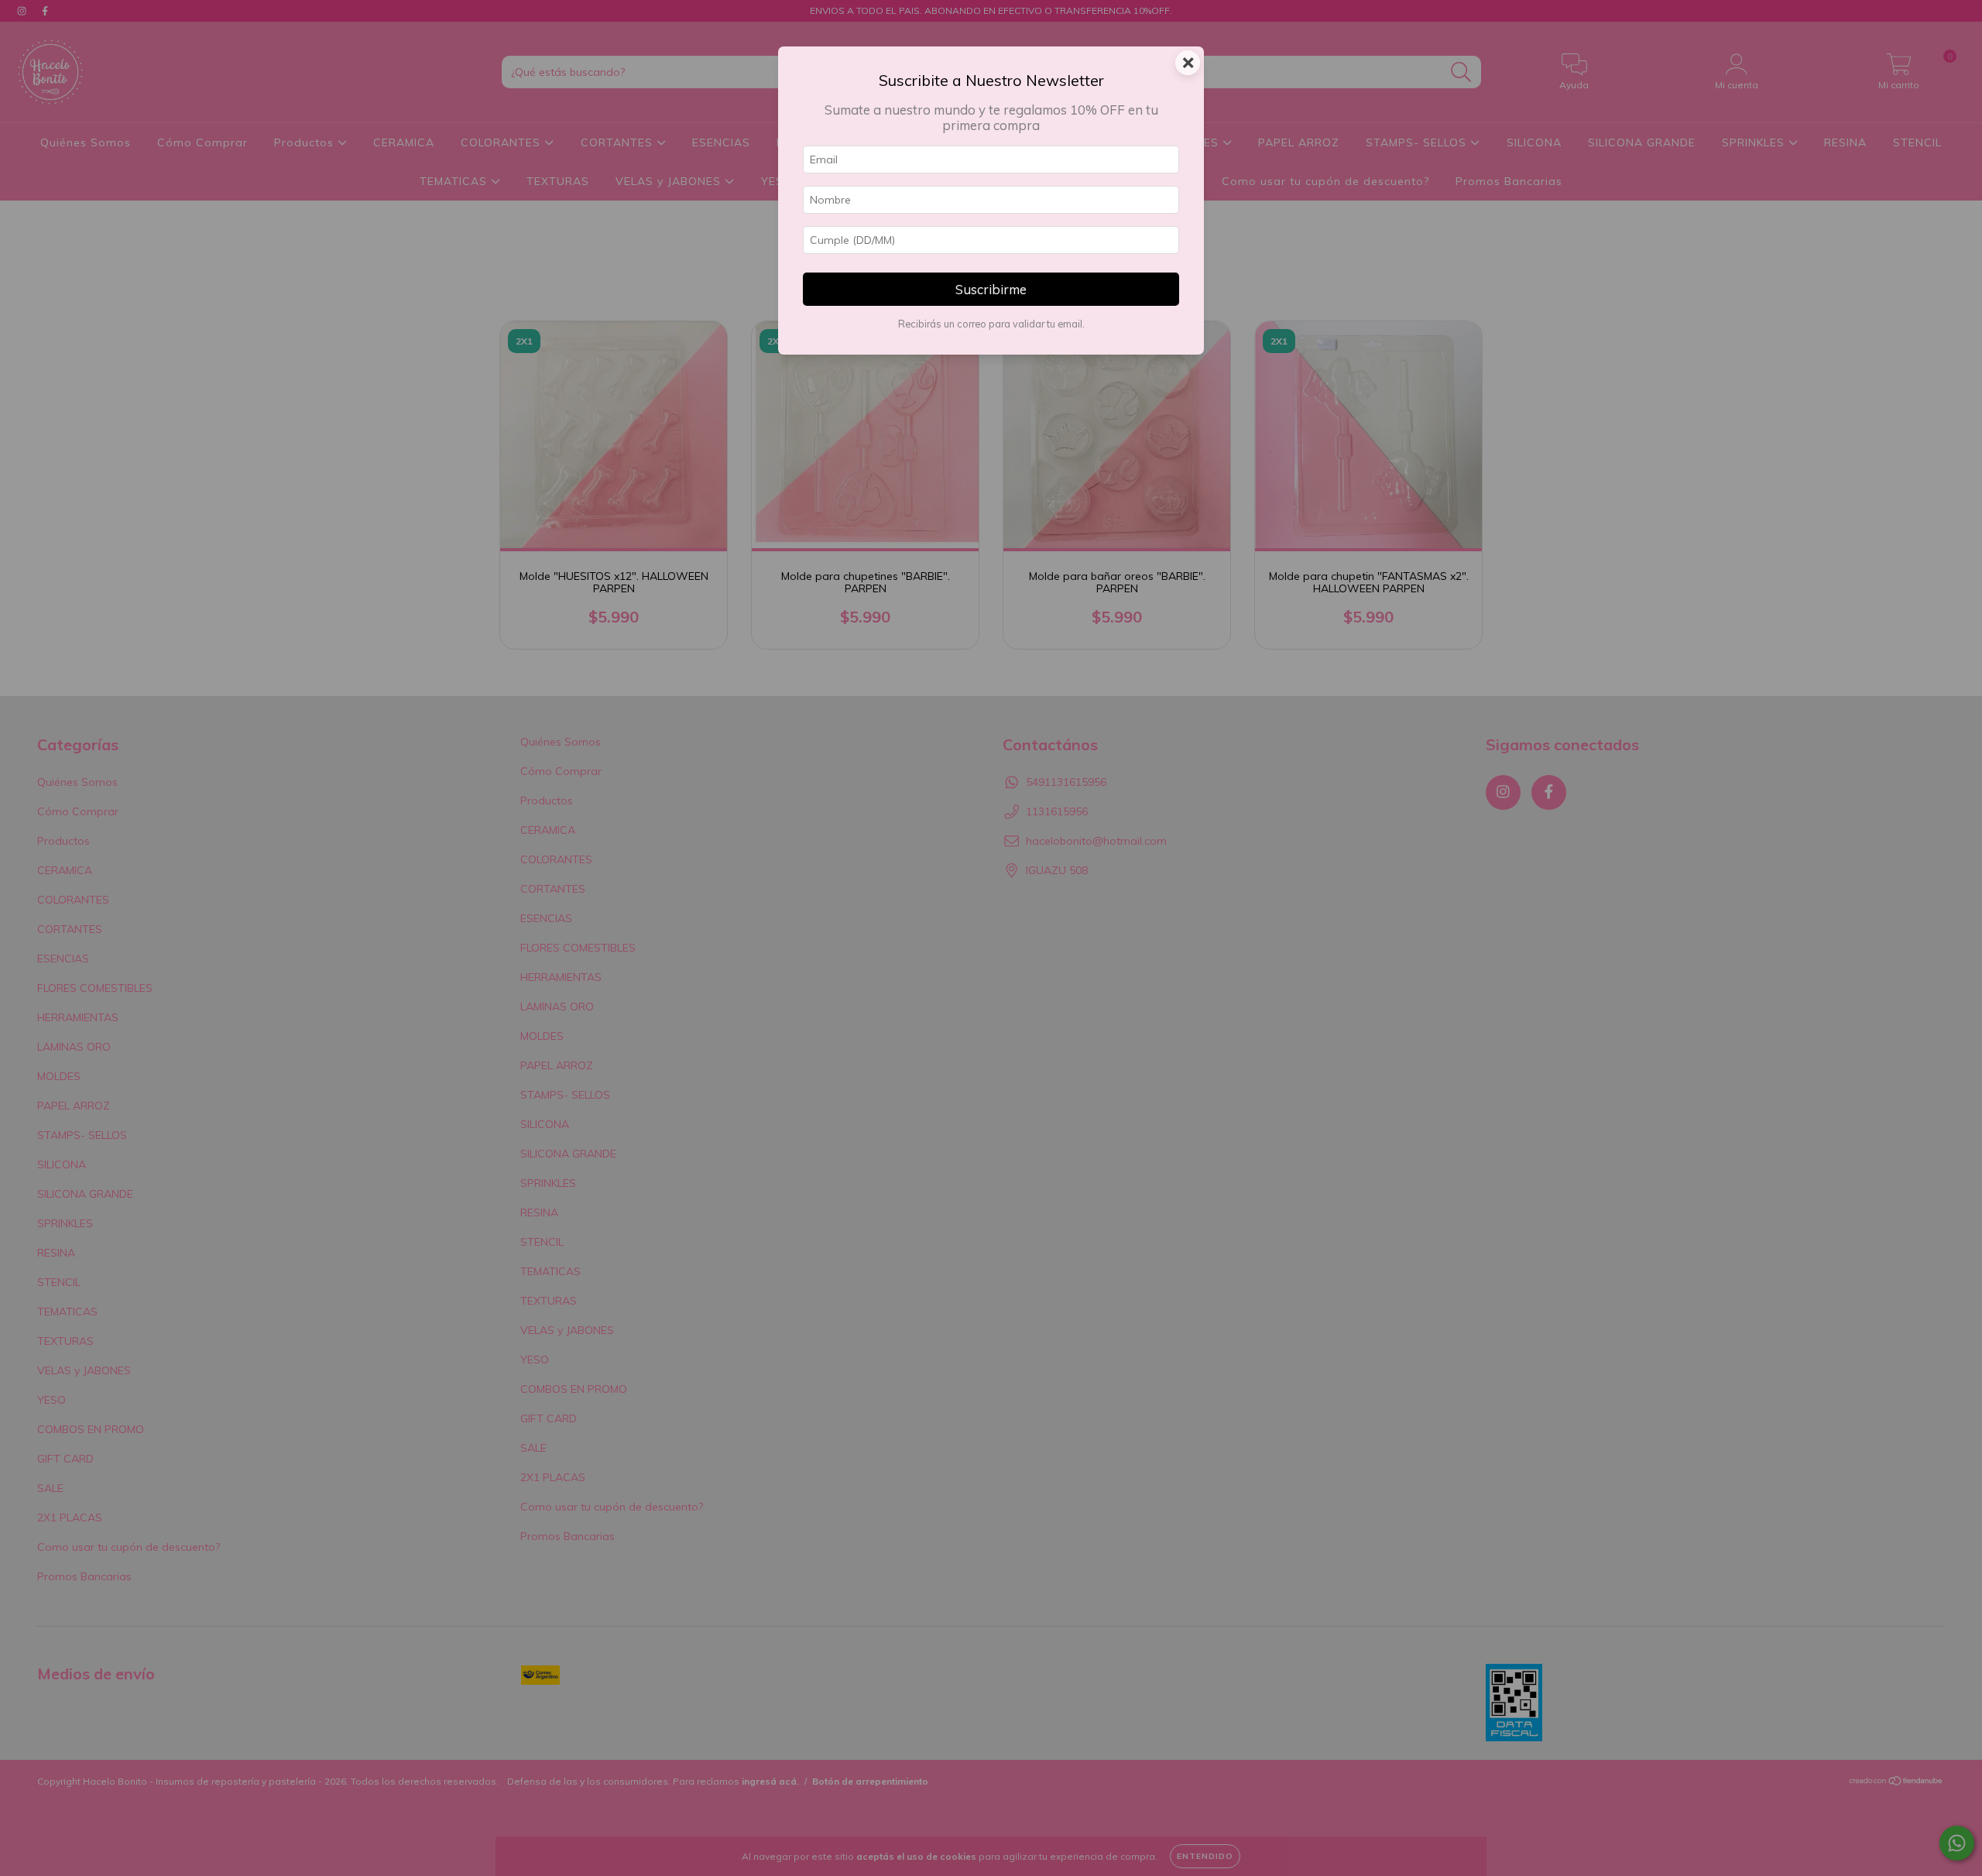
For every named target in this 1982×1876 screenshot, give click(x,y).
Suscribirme (991, 289)
